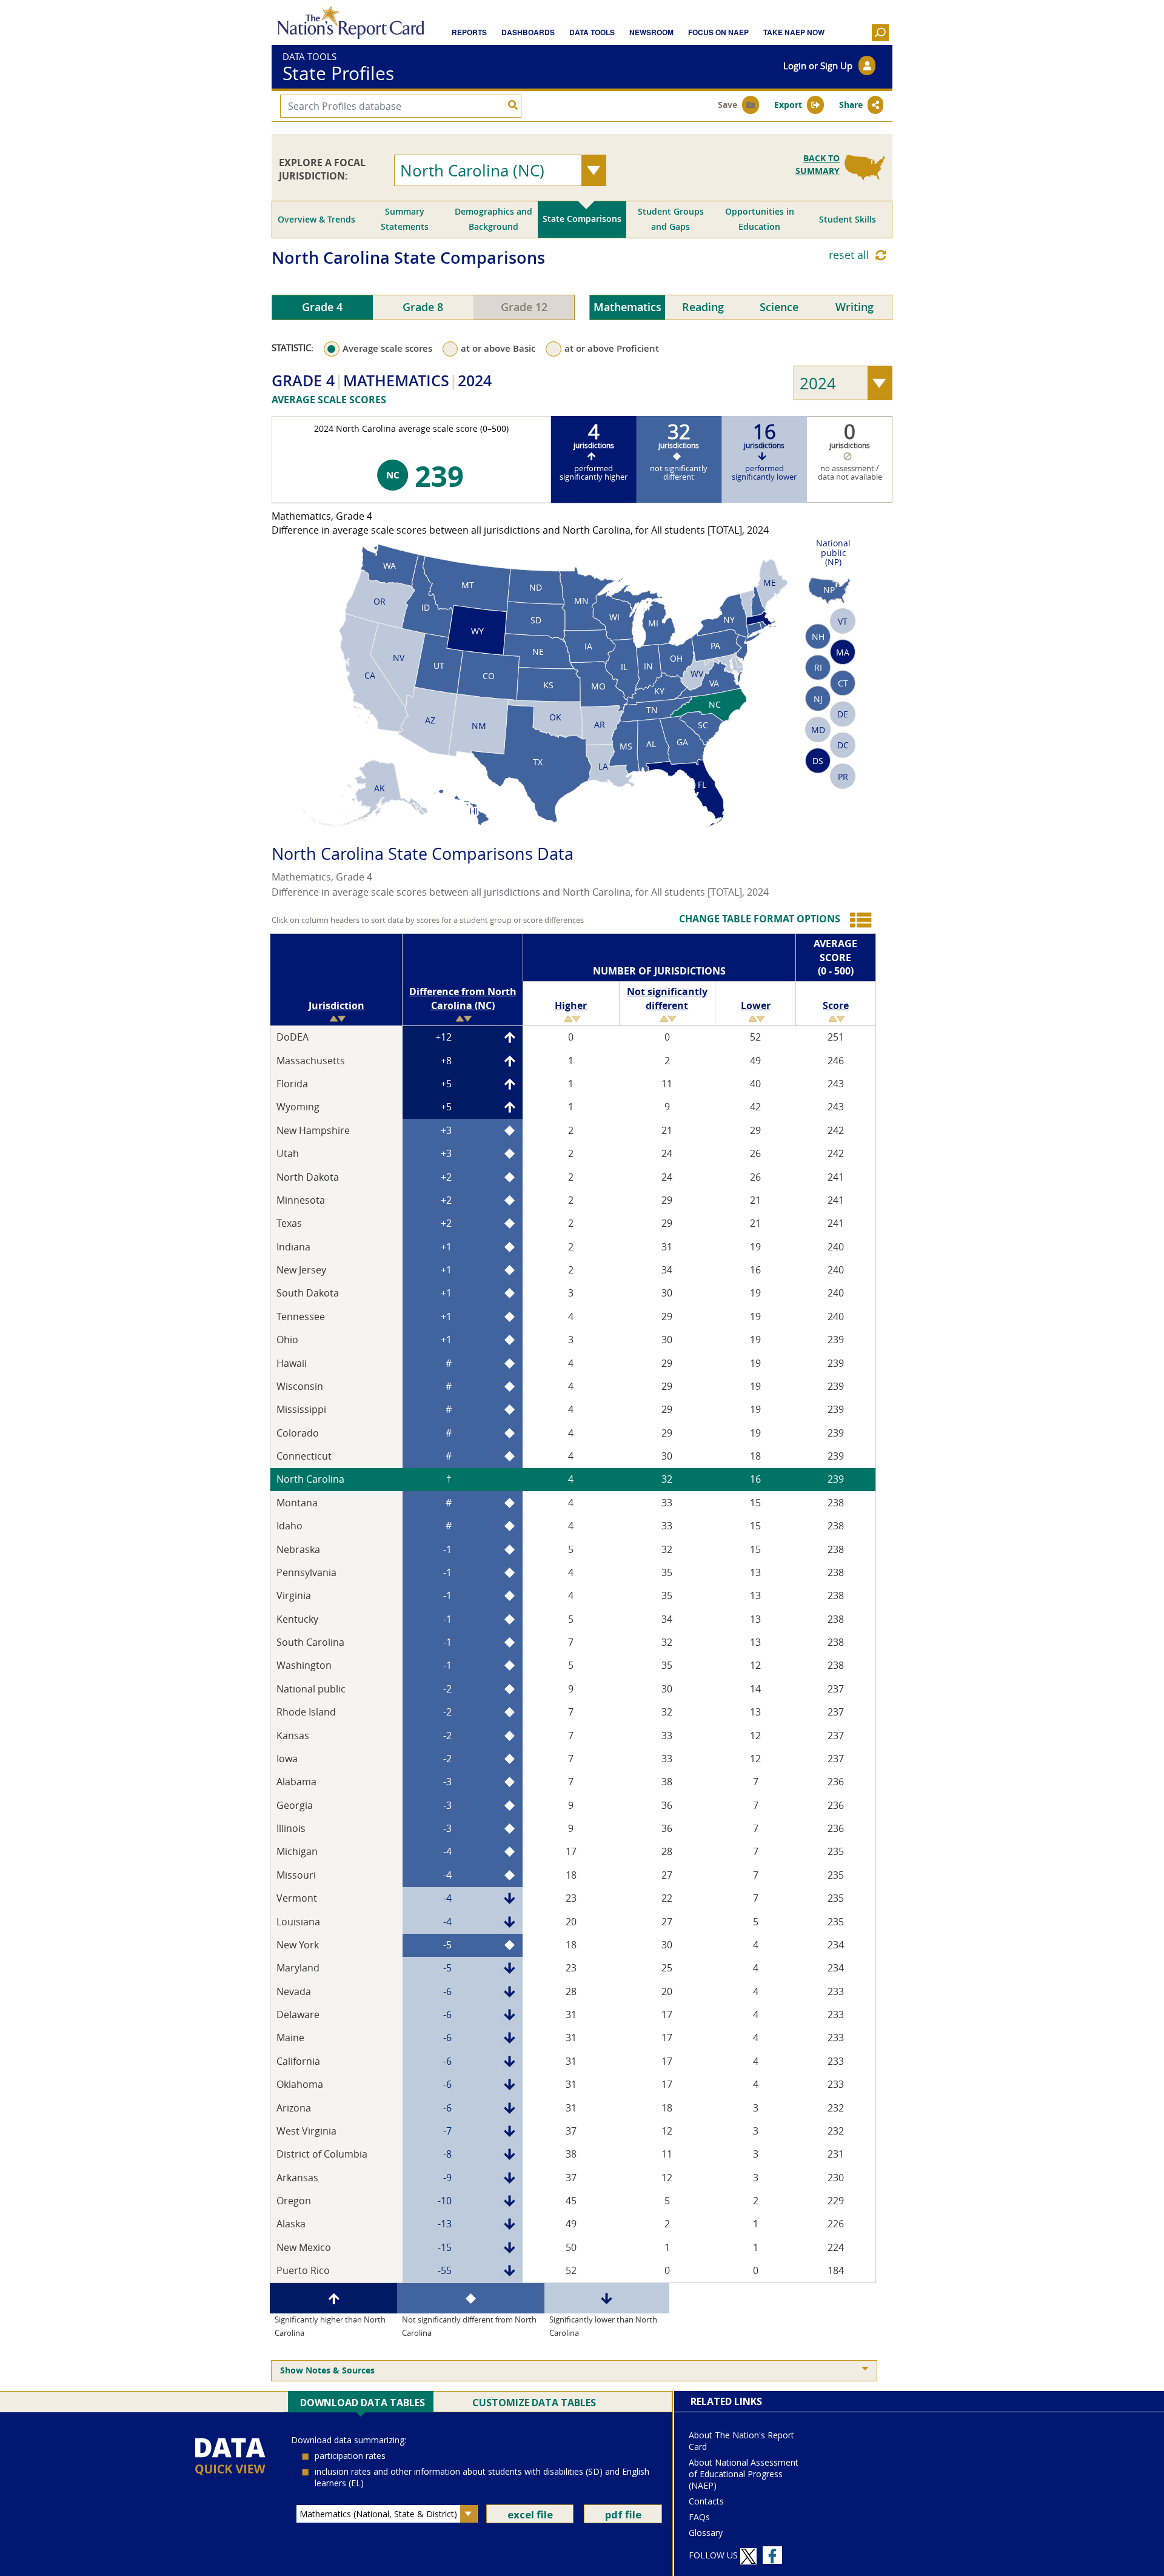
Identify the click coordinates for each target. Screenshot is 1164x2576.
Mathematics (627, 307)
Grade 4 (322, 307)
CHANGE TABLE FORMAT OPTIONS (760, 919)
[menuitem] (574, 2371)
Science (779, 307)
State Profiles (338, 74)
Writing (855, 307)
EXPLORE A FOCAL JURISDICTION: (322, 169)
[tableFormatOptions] (860, 920)
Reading (703, 307)
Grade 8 (423, 307)
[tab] (316, 220)
